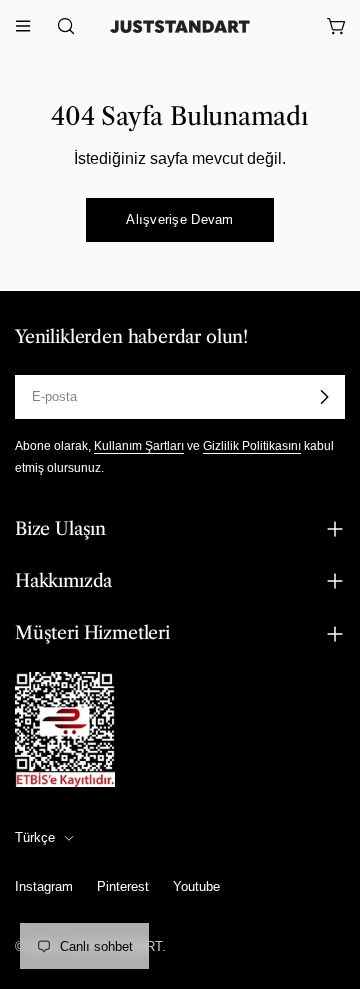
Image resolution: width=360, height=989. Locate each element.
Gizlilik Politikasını (252, 445)
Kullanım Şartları (139, 445)
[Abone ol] (324, 397)
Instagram (44, 886)
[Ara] (60, 26)
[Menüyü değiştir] (23, 26)
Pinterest (123, 886)
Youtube (196, 886)
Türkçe (35, 837)
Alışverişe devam (179, 219)
